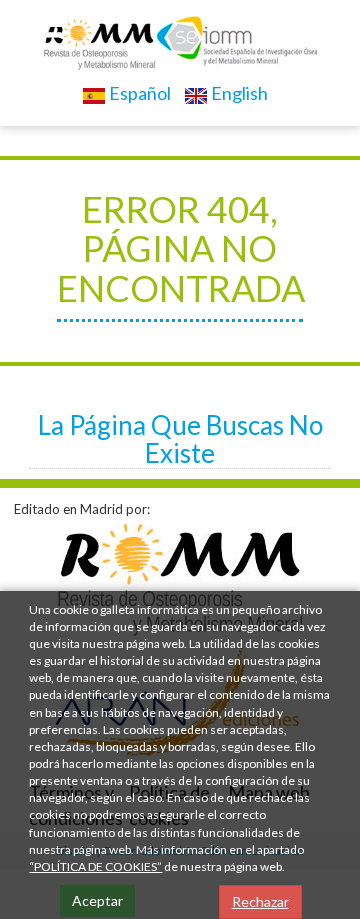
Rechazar (260, 901)
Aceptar (97, 900)
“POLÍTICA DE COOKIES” (95, 866)
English (238, 93)
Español (138, 93)
